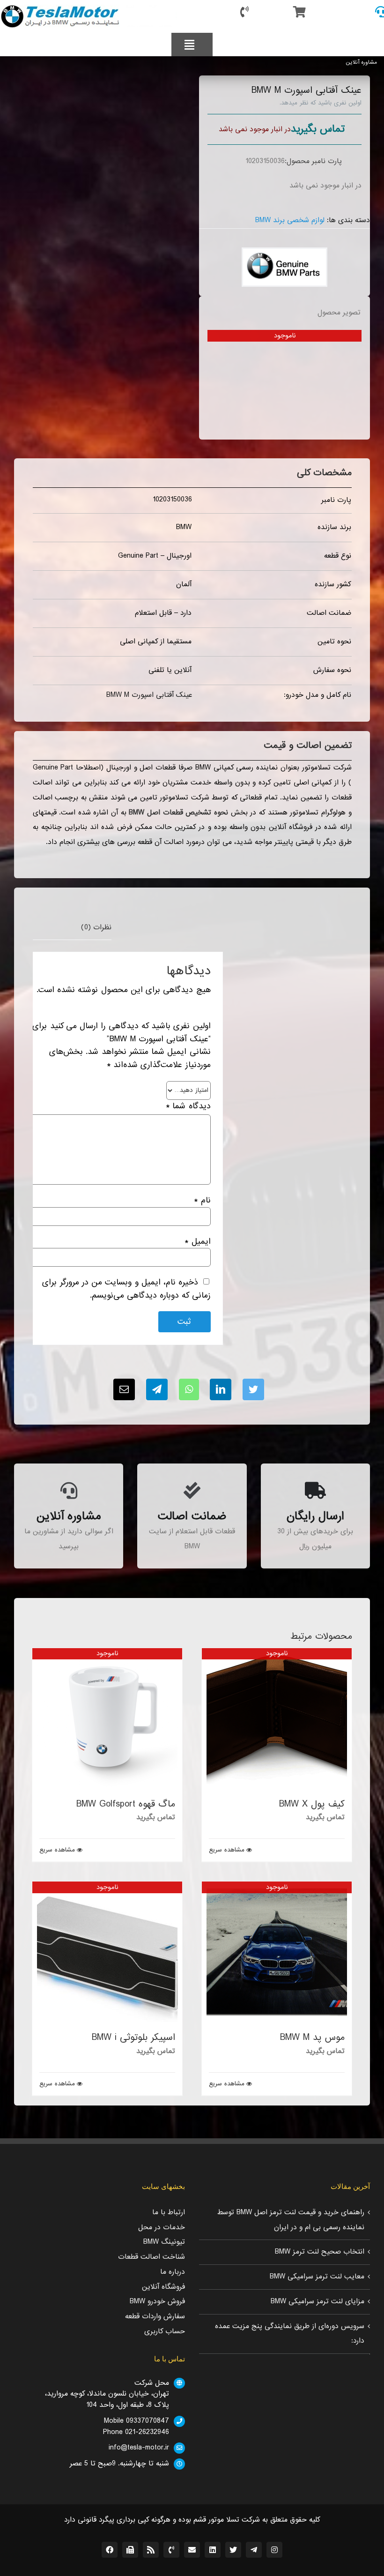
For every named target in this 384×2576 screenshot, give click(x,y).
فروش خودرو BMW (157, 2301)
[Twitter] (253, 1389)
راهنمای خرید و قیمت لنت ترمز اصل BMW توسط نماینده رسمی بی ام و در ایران (291, 2220)
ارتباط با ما (169, 2212)
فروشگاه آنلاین (163, 2287)
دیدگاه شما (188, 1106)
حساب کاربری (165, 2331)
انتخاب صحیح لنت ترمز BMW (320, 2252)
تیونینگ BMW (164, 2242)
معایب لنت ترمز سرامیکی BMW (317, 2277)
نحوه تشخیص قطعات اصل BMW (178, 813)
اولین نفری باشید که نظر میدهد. (321, 103)
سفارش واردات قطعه (155, 2316)
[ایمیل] (124, 1389)
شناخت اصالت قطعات (151, 2257)
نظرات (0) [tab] (96, 927)
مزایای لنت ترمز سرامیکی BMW (318, 2301)
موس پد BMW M (312, 2038)
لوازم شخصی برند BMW (290, 220)
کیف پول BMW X (312, 1804)
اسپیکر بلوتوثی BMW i (133, 2038)
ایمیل (197, 1242)
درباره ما (173, 2272)
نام (202, 1200)
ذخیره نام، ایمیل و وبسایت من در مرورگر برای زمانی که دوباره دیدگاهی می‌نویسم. (126, 1289)
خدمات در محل (162, 2227)
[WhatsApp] (189, 1389)
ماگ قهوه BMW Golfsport (126, 1804)
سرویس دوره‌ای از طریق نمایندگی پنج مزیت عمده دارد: (290, 2334)
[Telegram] (157, 1389)
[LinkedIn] (221, 1389)
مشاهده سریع (227, 1850)
